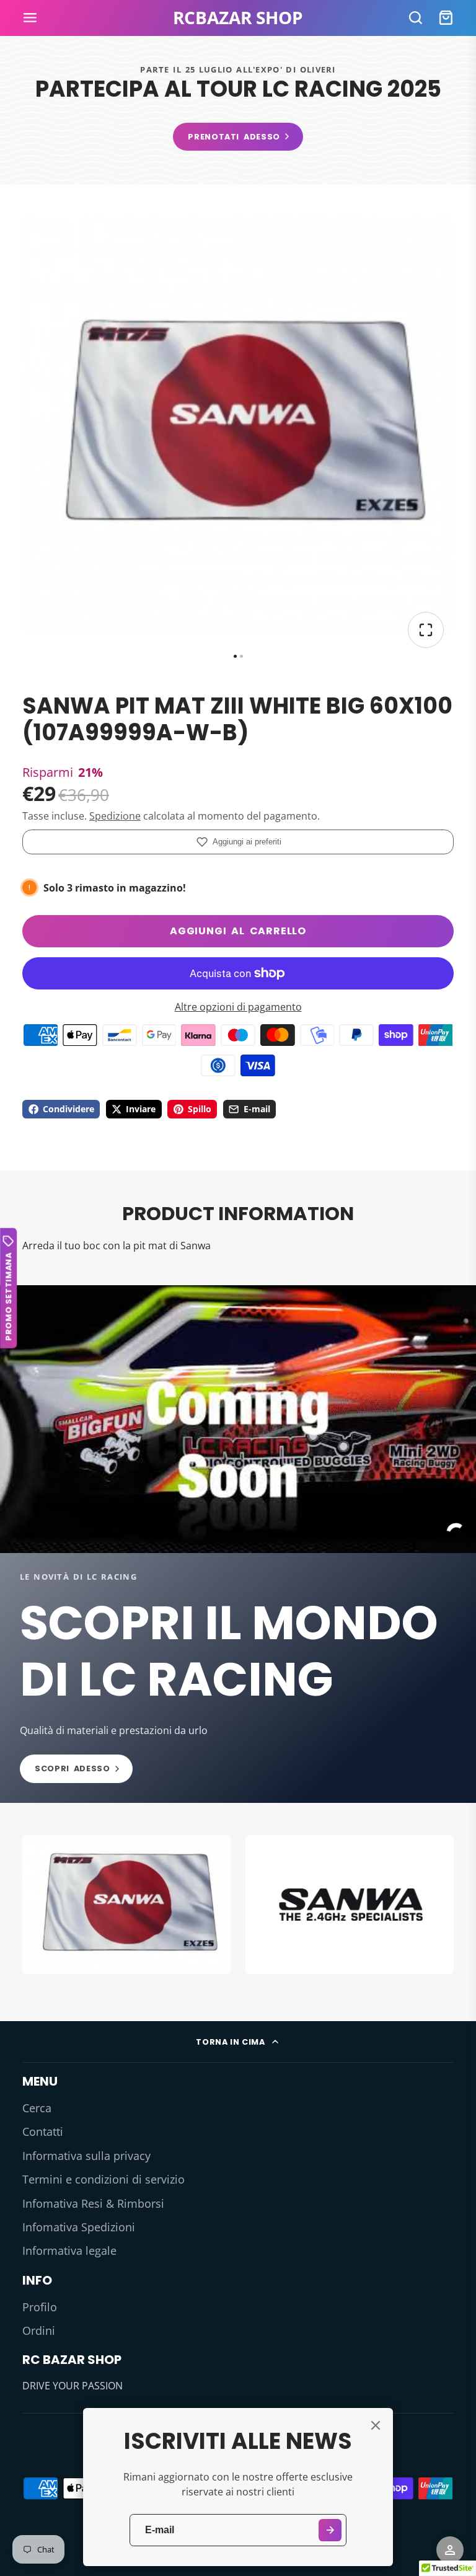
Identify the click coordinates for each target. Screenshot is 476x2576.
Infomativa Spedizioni (79, 2227)
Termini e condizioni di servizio (104, 2179)
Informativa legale (69, 2251)
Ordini (39, 2330)
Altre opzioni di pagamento (238, 1007)
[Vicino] (376, 2425)
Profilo (40, 2307)
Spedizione (115, 816)
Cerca (37, 2108)
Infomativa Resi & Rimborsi (93, 2203)
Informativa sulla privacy (86, 2156)
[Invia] (330, 2530)
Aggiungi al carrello (238, 931)
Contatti (43, 2131)
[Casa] (238, 18)
